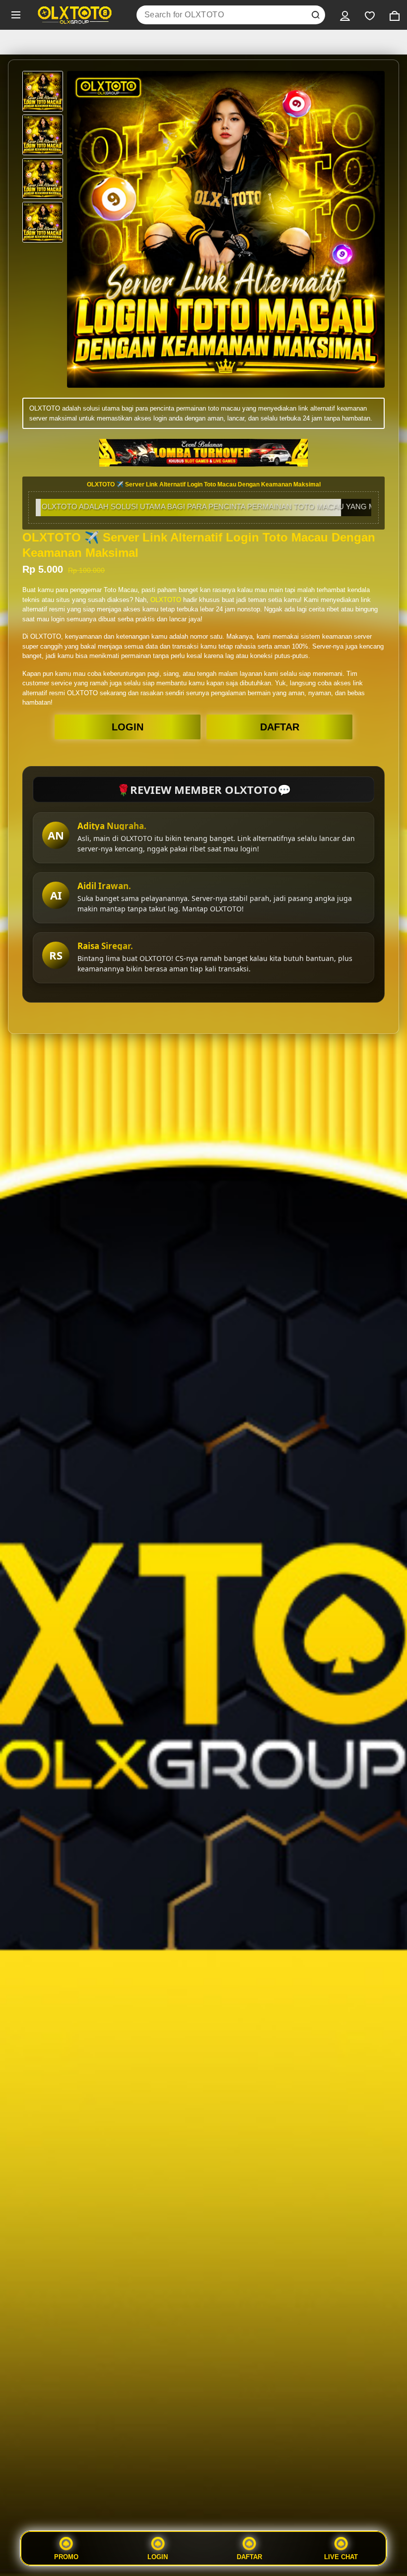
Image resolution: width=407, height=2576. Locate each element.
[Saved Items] (370, 15)
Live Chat (341, 2557)
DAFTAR (280, 727)
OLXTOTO (166, 600)
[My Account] (345, 15)
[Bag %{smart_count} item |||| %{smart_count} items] (395, 15)
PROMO (66, 2557)
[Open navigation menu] (16, 15)
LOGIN (128, 727)
